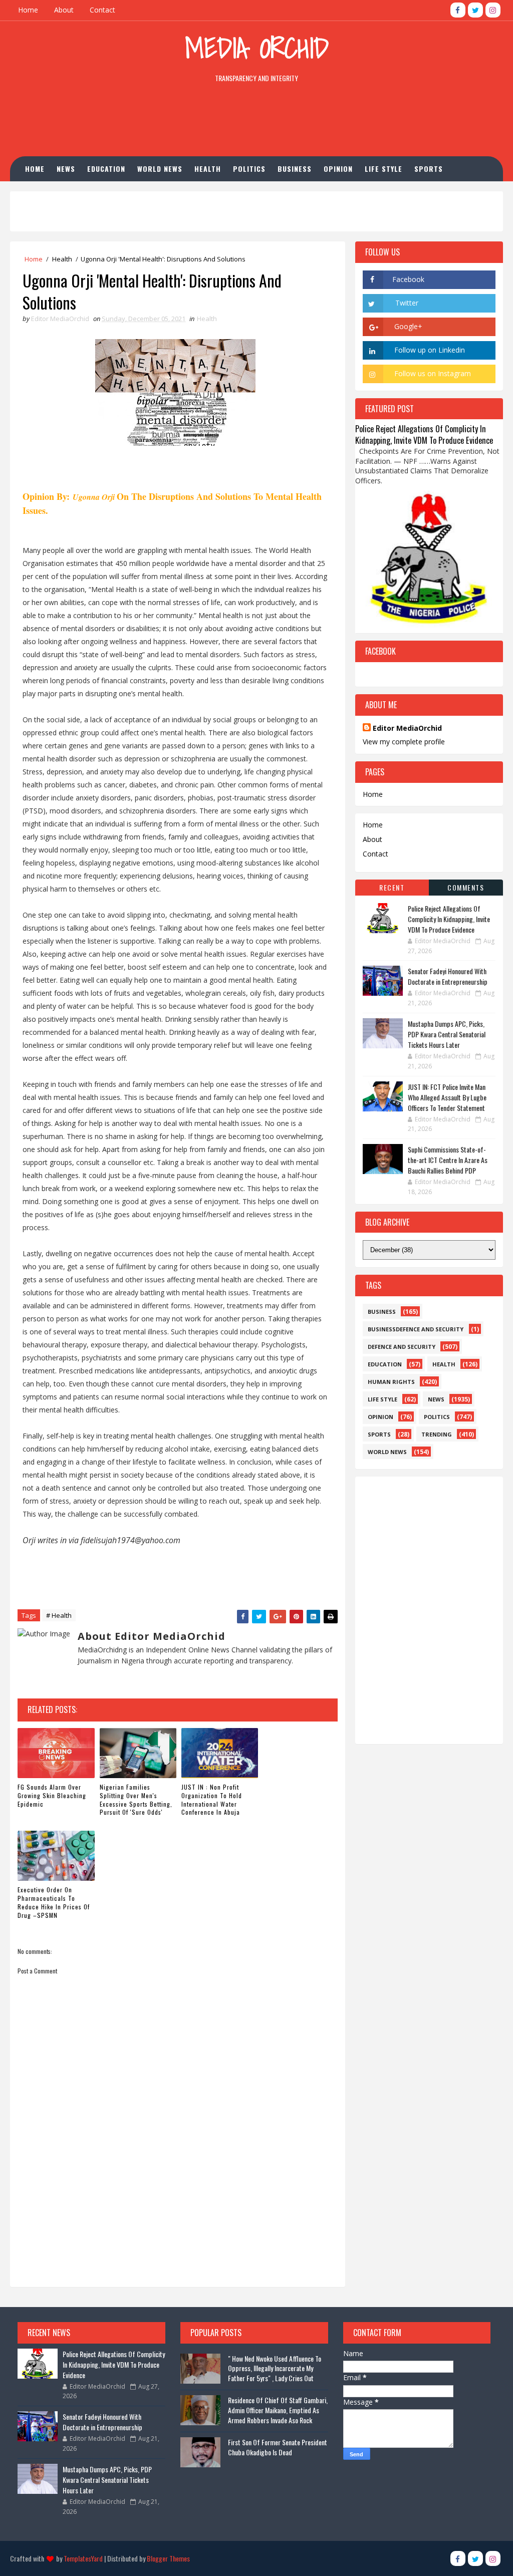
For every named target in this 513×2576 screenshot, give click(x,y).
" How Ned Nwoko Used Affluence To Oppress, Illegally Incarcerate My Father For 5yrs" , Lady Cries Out (275, 2368)
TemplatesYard (83, 2558)
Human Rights (57, 194)
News (66, 169)
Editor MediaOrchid (407, 728)
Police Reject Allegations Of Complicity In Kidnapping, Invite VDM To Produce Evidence (424, 434)
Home (28, 10)
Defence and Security (402, 1347)
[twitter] (475, 10)
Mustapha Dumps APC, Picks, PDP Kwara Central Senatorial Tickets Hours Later (447, 1034)
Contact (102, 10)
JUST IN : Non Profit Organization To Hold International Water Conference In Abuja (212, 1799)
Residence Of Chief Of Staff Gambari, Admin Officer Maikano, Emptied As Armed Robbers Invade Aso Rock (278, 2410)
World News (160, 169)
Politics (249, 169)
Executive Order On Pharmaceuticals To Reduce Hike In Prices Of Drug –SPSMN (54, 1902)
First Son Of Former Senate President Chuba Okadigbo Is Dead (278, 2447)
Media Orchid (257, 48)
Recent (392, 887)
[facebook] (458, 10)
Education (106, 169)
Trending (437, 1434)
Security (112, 194)
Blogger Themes (168, 2558)
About (64, 10)
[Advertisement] (256, 122)
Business (295, 169)
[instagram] (493, 10)
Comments (466, 887)
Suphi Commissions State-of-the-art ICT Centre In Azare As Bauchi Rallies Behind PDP (448, 1160)
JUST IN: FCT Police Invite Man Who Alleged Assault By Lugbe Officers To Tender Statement (447, 1097)
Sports (429, 169)
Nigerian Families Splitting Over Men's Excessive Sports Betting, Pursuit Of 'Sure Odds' (136, 1799)
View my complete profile (404, 742)
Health (208, 169)
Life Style (383, 169)
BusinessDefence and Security (416, 1329)
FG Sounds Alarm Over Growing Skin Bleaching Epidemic (52, 1795)
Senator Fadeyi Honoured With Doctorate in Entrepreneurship (448, 976)
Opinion (338, 169)
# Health (59, 1615)
